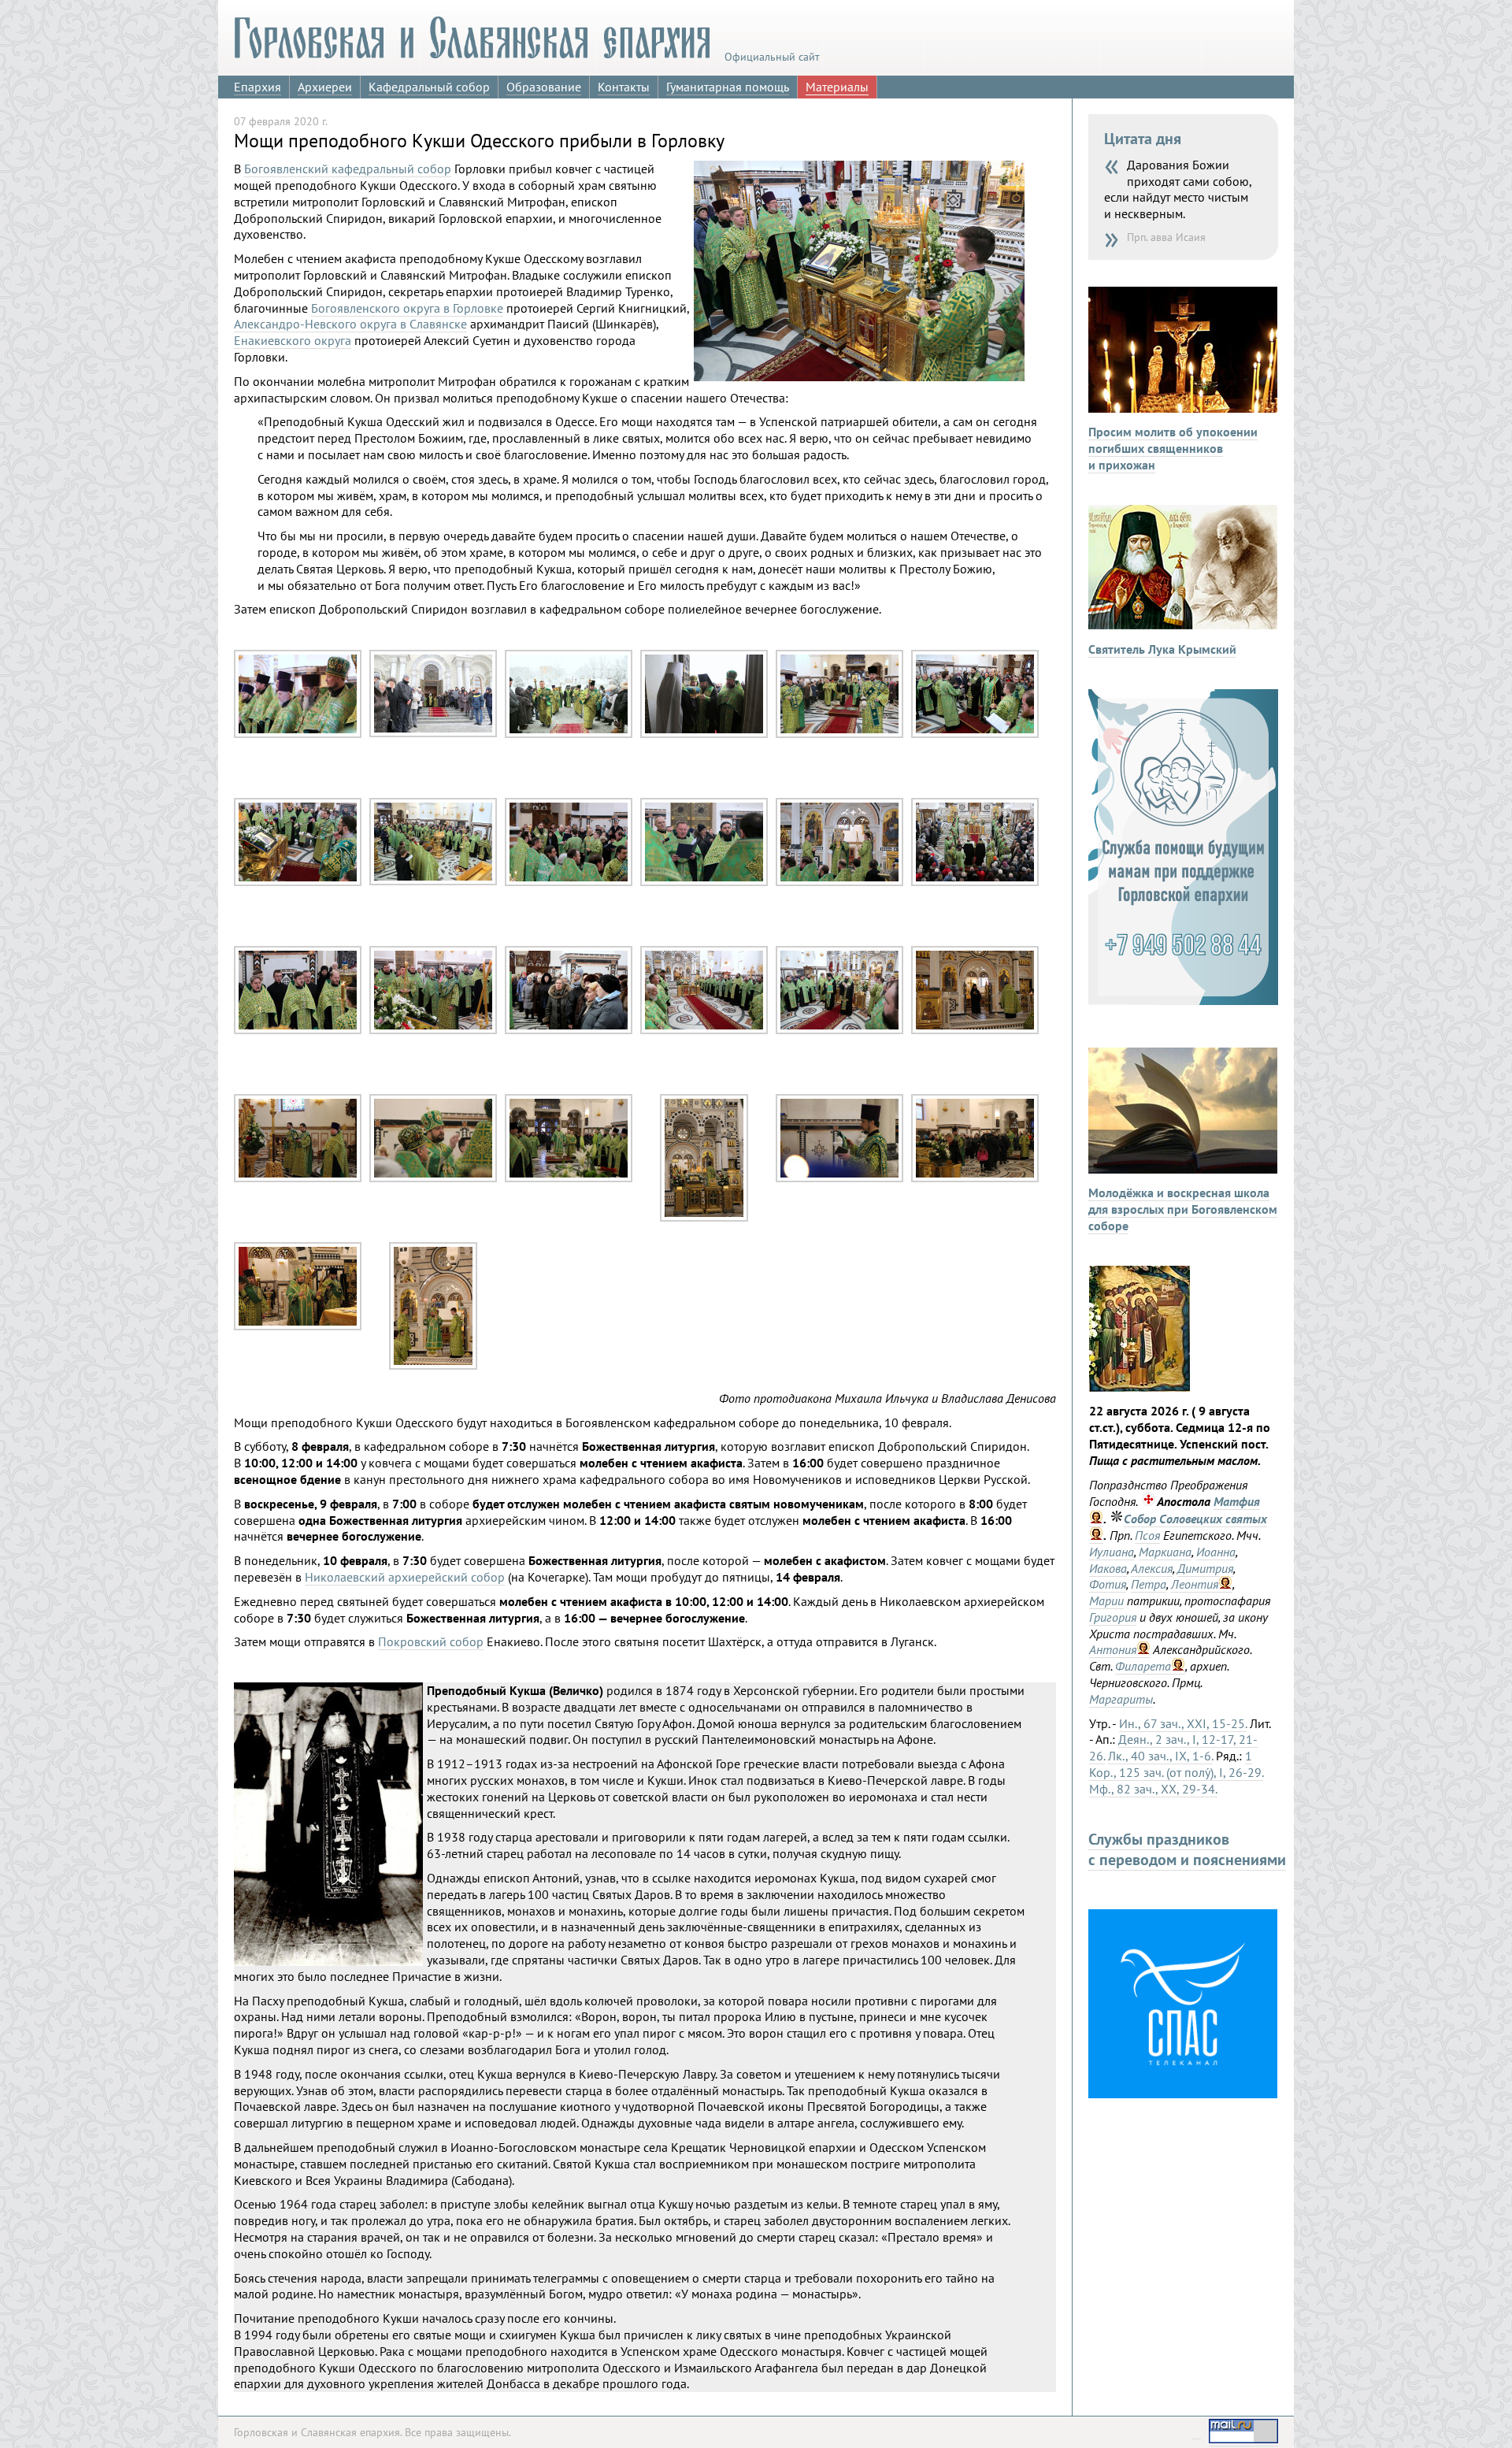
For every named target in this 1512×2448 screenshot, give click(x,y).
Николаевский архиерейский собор (405, 1577)
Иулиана (1112, 1552)
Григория (1113, 1617)
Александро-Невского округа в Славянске (350, 324)
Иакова (1108, 1568)
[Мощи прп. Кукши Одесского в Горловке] (298, 734)
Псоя (1147, 1535)
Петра (1149, 1584)
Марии (1106, 1600)
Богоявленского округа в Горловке (407, 308)
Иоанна (1216, 1552)
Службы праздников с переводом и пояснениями (1187, 1849)
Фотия (1108, 1584)
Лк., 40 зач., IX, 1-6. (1160, 1756)
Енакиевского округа (293, 340)
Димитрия (1205, 1568)
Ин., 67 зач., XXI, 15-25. (1183, 1723)
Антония (1113, 1649)
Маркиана (1165, 1552)
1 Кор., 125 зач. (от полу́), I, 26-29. (1176, 1764)
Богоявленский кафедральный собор (348, 169)
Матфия (1237, 1501)
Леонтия (1195, 1584)
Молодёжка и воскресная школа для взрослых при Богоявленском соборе (1183, 1209)
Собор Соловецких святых (1195, 1519)
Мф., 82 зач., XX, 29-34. (1153, 1789)
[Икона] (1140, 1387)
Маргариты (1121, 1699)
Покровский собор (431, 1641)
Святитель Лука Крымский (1162, 649)
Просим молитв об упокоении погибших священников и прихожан (1173, 448)
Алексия (1152, 1568)
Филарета (1143, 1666)
